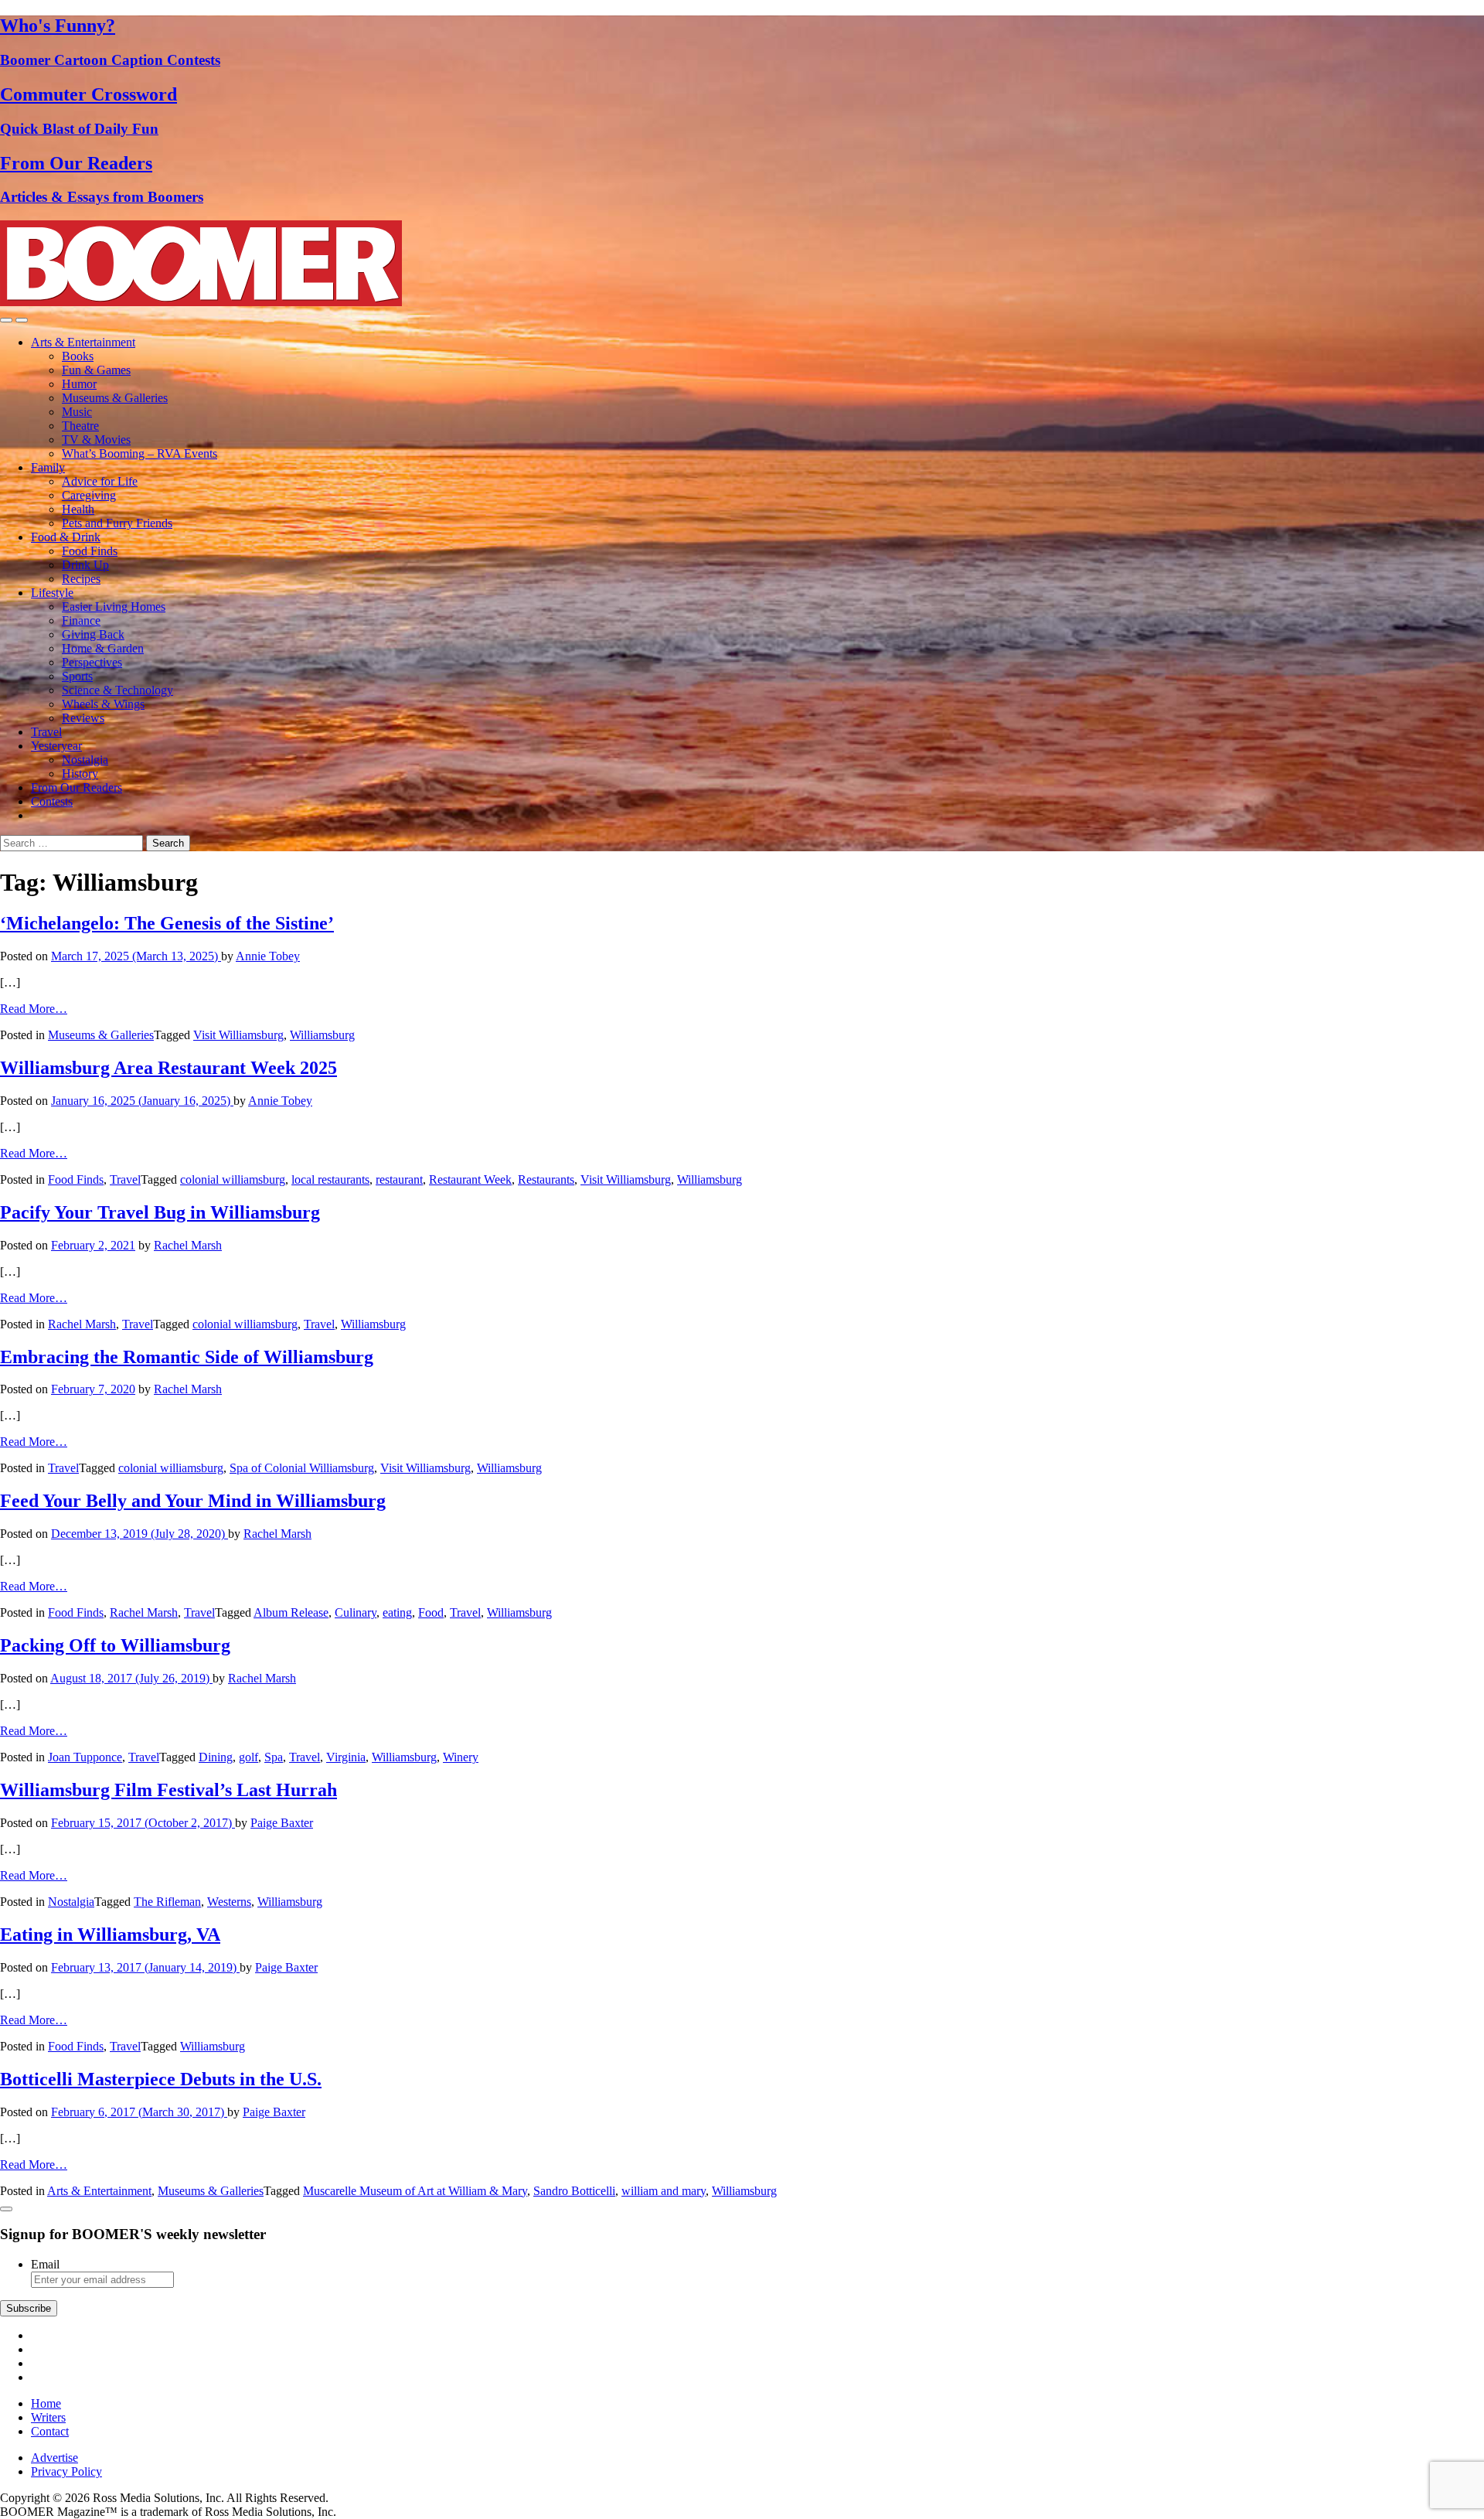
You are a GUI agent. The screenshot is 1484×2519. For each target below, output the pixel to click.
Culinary (356, 1612)
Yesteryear (56, 746)
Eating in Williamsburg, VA (110, 1934)
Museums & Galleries (115, 398)
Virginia (346, 1757)
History (80, 774)
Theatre (80, 426)
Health (78, 509)
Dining (216, 1757)
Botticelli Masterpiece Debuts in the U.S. (161, 2079)
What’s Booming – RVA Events (140, 453)
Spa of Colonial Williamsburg (302, 1468)
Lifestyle (52, 593)
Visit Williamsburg (238, 1035)
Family (48, 467)
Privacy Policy (66, 2471)
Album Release (291, 1612)
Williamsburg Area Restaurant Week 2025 (168, 1068)
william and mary (664, 2191)
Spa (274, 1757)
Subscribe (29, 2308)
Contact (50, 2431)
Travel (46, 732)
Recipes (81, 579)
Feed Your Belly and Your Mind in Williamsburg (193, 1501)
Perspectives (92, 662)
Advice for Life (100, 481)
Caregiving (89, 495)
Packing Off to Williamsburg (115, 1645)
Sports (77, 676)
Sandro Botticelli (574, 2191)
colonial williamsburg (233, 1179)
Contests (52, 801)
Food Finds (90, 551)
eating (397, 1612)
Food (431, 1612)
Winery (461, 1757)
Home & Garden (103, 648)
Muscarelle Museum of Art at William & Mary (415, 2191)
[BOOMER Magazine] (201, 302)
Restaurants (546, 1179)
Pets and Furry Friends (117, 523)
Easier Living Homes (114, 607)
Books (78, 356)
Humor (79, 384)
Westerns (229, 1902)
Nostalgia (85, 760)
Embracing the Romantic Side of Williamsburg (187, 1357)
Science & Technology (117, 690)
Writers (48, 2417)
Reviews (83, 718)
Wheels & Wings (103, 704)
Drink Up (85, 565)
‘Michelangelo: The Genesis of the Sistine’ (167, 923)
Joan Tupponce (85, 1757)
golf (248, 1757)
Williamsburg (322, 1035)
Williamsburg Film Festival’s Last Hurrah (168, 1790)
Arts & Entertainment (83, 342)
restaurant (399, 1179)
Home (46, 2403)
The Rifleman (167, 1902)
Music (77, 412)
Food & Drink (66, 537)
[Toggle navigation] (6, 320)
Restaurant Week (470, 1179)
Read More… (34, 1009)
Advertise (54, 2458)
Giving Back (93, 634)
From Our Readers (77, 787)
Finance (81, 620)
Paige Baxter (282, 1823)
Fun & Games (96, 370)
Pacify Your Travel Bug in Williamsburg (160, 1212)
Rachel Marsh (188, 1245)
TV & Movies (96, 440)
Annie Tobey (268, 956)
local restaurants (330, 1179)
